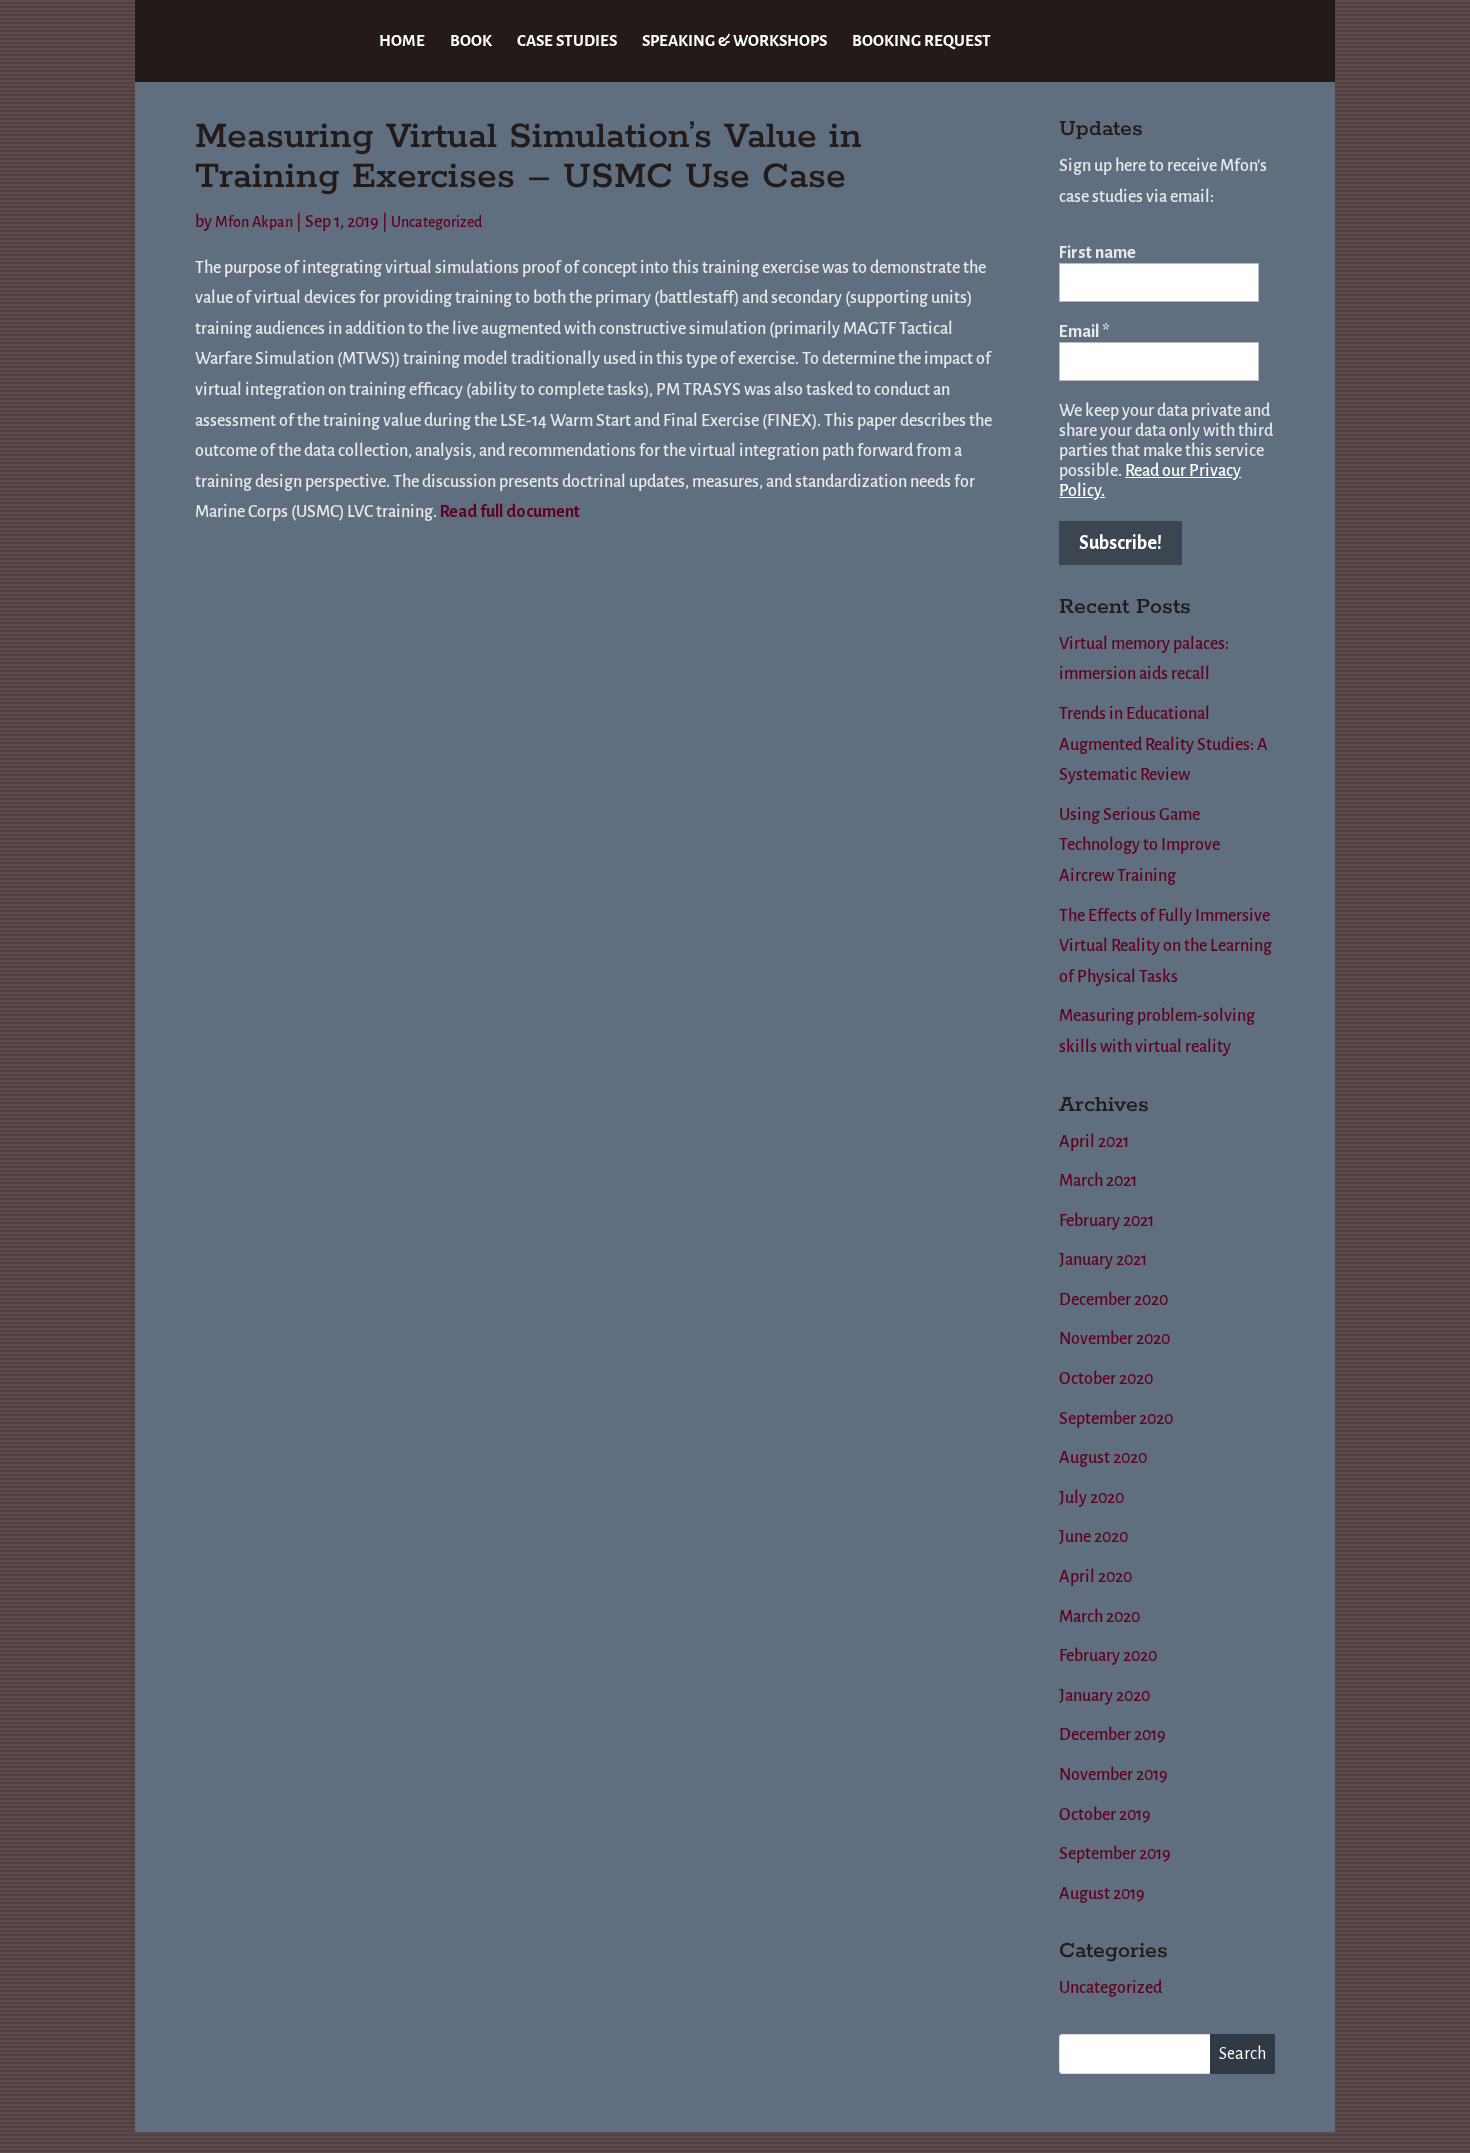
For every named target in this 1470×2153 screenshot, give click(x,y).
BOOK (471, 41)
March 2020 (1099, 1617)
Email (1084, 332)
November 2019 (1113, 1775)
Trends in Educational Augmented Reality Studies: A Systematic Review (1163, 744)
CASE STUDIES (567, 41)
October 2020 (1106, 1379)
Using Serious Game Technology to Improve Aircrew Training (1139, 845)
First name (1097, 253)
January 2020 (1104, 1696)
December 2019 (1112, 1735)
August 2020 (1103, 1458)
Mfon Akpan (254, 222)
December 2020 (1113, 1300)
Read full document (510, 512)
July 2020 (1091, 1498)
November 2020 (1114, 1339)
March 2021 (1098, 1181)
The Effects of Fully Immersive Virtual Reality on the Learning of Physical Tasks (1165, 946)
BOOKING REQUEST (921, 41)
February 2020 (1108, 1656)
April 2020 (1095, 1577)
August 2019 (1102, 1894)
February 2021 (1106, 1221)
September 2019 (1115, 1854)
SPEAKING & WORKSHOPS (734, 41)
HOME (402, 41)
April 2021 (1094, 1142)
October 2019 (1105, 1815)
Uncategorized (436, 222)
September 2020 (1116, 1419)
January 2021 (1103, 1260)
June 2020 (1093, 1537)
